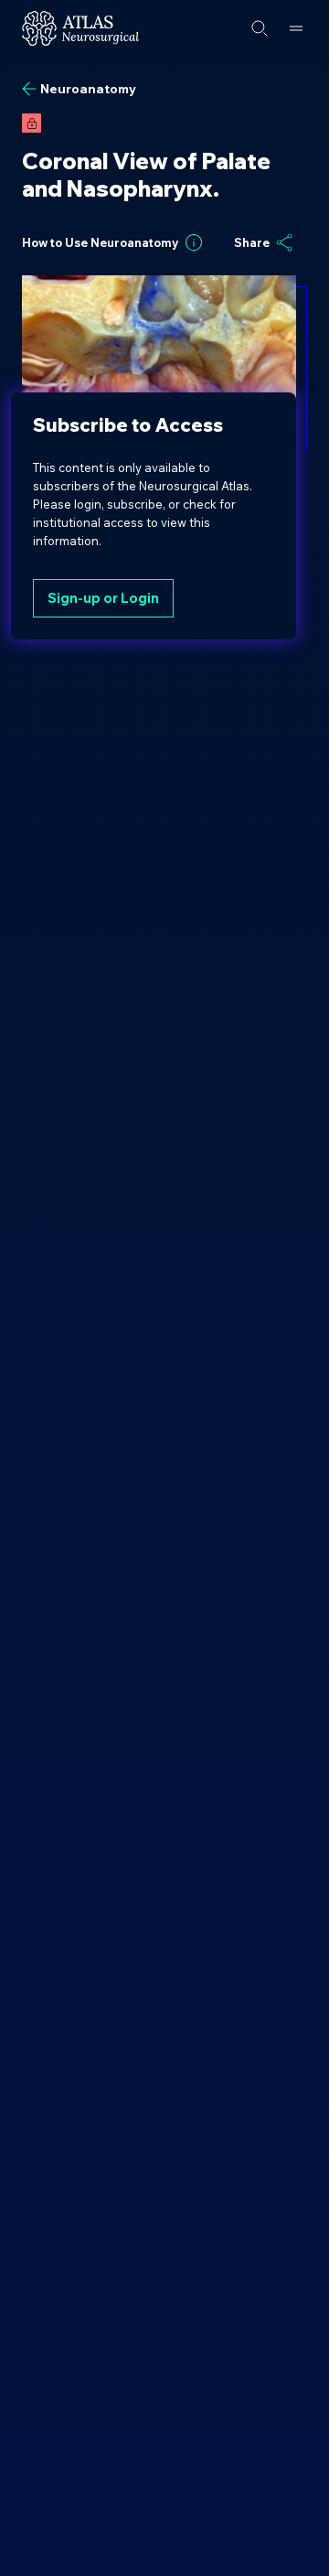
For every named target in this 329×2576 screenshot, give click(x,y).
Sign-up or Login (103, 598)
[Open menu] (296, 28)
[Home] (80, 28)
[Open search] (260, 28)
